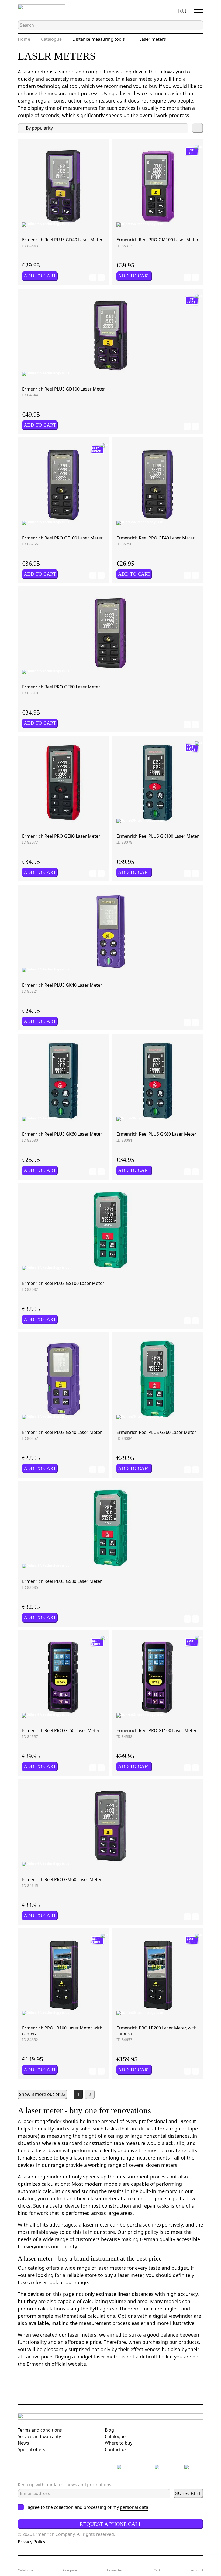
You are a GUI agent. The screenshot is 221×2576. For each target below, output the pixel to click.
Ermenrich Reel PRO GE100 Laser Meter (62, 538)
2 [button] (90, 2094)
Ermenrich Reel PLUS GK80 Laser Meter (156, 1134)
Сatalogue (115, 2436)
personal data (134, 2507)
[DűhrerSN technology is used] (32, 225)
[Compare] (101, 277)
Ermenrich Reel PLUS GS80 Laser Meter (62, 1581)
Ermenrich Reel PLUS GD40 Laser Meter (62, 240)
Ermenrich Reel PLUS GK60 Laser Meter (62, 1134)
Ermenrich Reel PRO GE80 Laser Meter (61, 836)
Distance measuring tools (99, 39)
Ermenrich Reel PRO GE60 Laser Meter (61, 687)
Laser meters (153, 39)
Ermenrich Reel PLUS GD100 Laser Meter (64, 389)
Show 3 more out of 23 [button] (42, 2094)
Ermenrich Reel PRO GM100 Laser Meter (158, 240)
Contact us (116, 2449)
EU (182, 11)
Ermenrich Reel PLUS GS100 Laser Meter (63, 1283)
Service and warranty (39, 2436)
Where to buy (119, 2443)
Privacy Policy (32, 2542)
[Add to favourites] (93, 277)
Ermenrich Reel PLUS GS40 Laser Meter (62, 1432)
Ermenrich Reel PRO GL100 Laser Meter (157, 1730)
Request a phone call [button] (111, 2524)
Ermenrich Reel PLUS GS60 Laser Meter (156, 1432)
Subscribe (188, 2493)
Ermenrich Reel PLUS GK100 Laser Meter (158, 836)
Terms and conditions (40, 2430)
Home (24, 39)
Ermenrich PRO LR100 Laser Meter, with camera (62, 2031)
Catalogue (51, 39)
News (23, 2443)
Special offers (32, 2449)
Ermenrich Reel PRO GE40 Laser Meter (156, 538)
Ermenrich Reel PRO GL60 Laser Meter (61, 1730)
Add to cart (40, 276)
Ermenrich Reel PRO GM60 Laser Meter (62, 1879)
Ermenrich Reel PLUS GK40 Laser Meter (62, 985)
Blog (109, 2430)
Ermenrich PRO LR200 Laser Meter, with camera (157, 2031)
